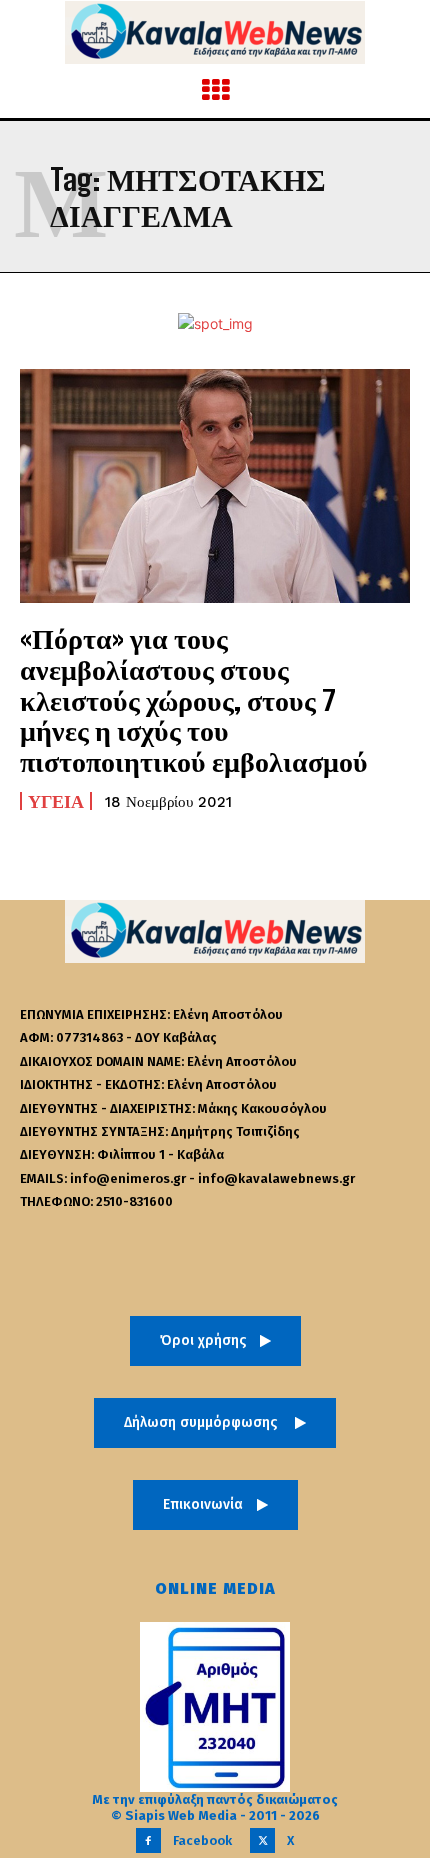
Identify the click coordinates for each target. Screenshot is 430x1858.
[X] (262, 1840)
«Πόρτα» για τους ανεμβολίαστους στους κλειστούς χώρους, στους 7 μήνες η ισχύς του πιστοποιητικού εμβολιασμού (194, 699)
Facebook (202, 1840)
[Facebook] (148, 1840)
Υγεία (56, 801)
